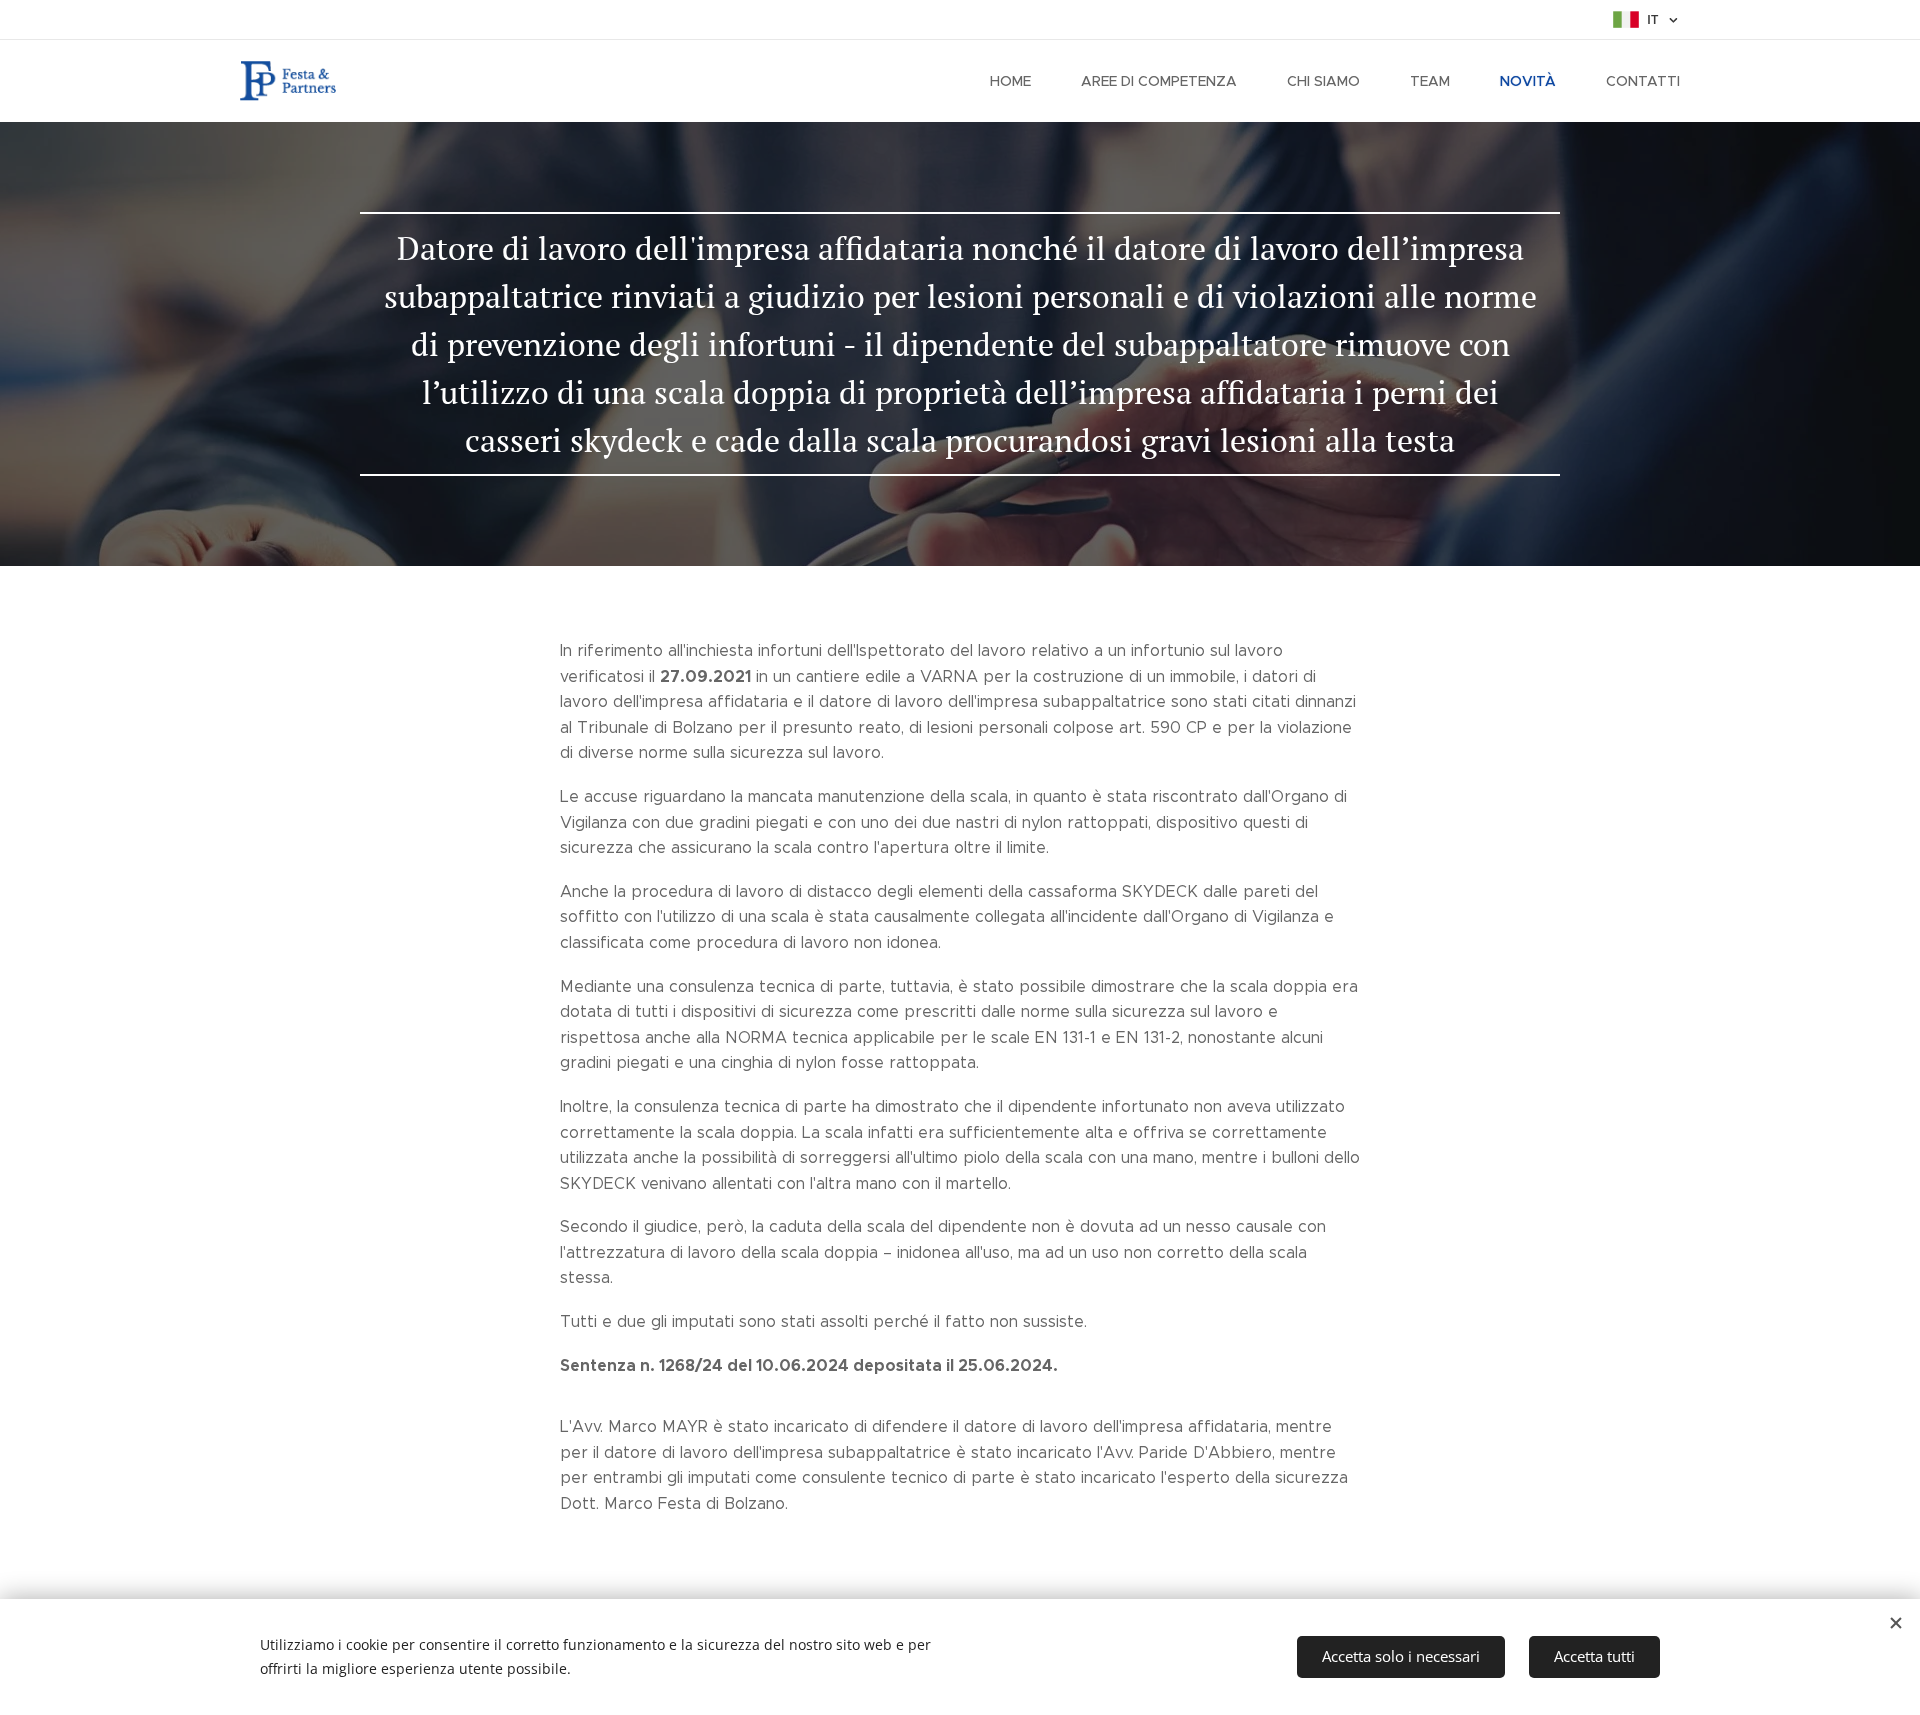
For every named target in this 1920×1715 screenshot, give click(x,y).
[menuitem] (1020, 81)
